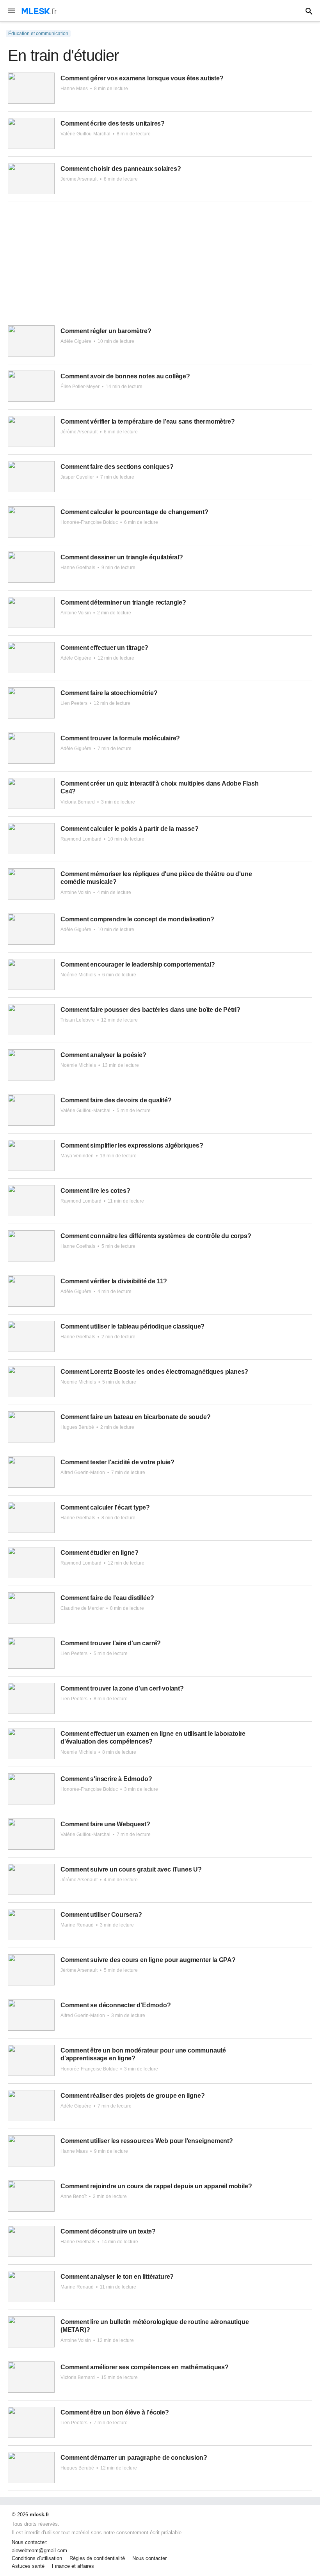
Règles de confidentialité (97, 2558)
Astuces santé (28, 2566)
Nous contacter (149, 2558)
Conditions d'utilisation (37, 2558)
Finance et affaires (73, 2566)
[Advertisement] (160, 267)
